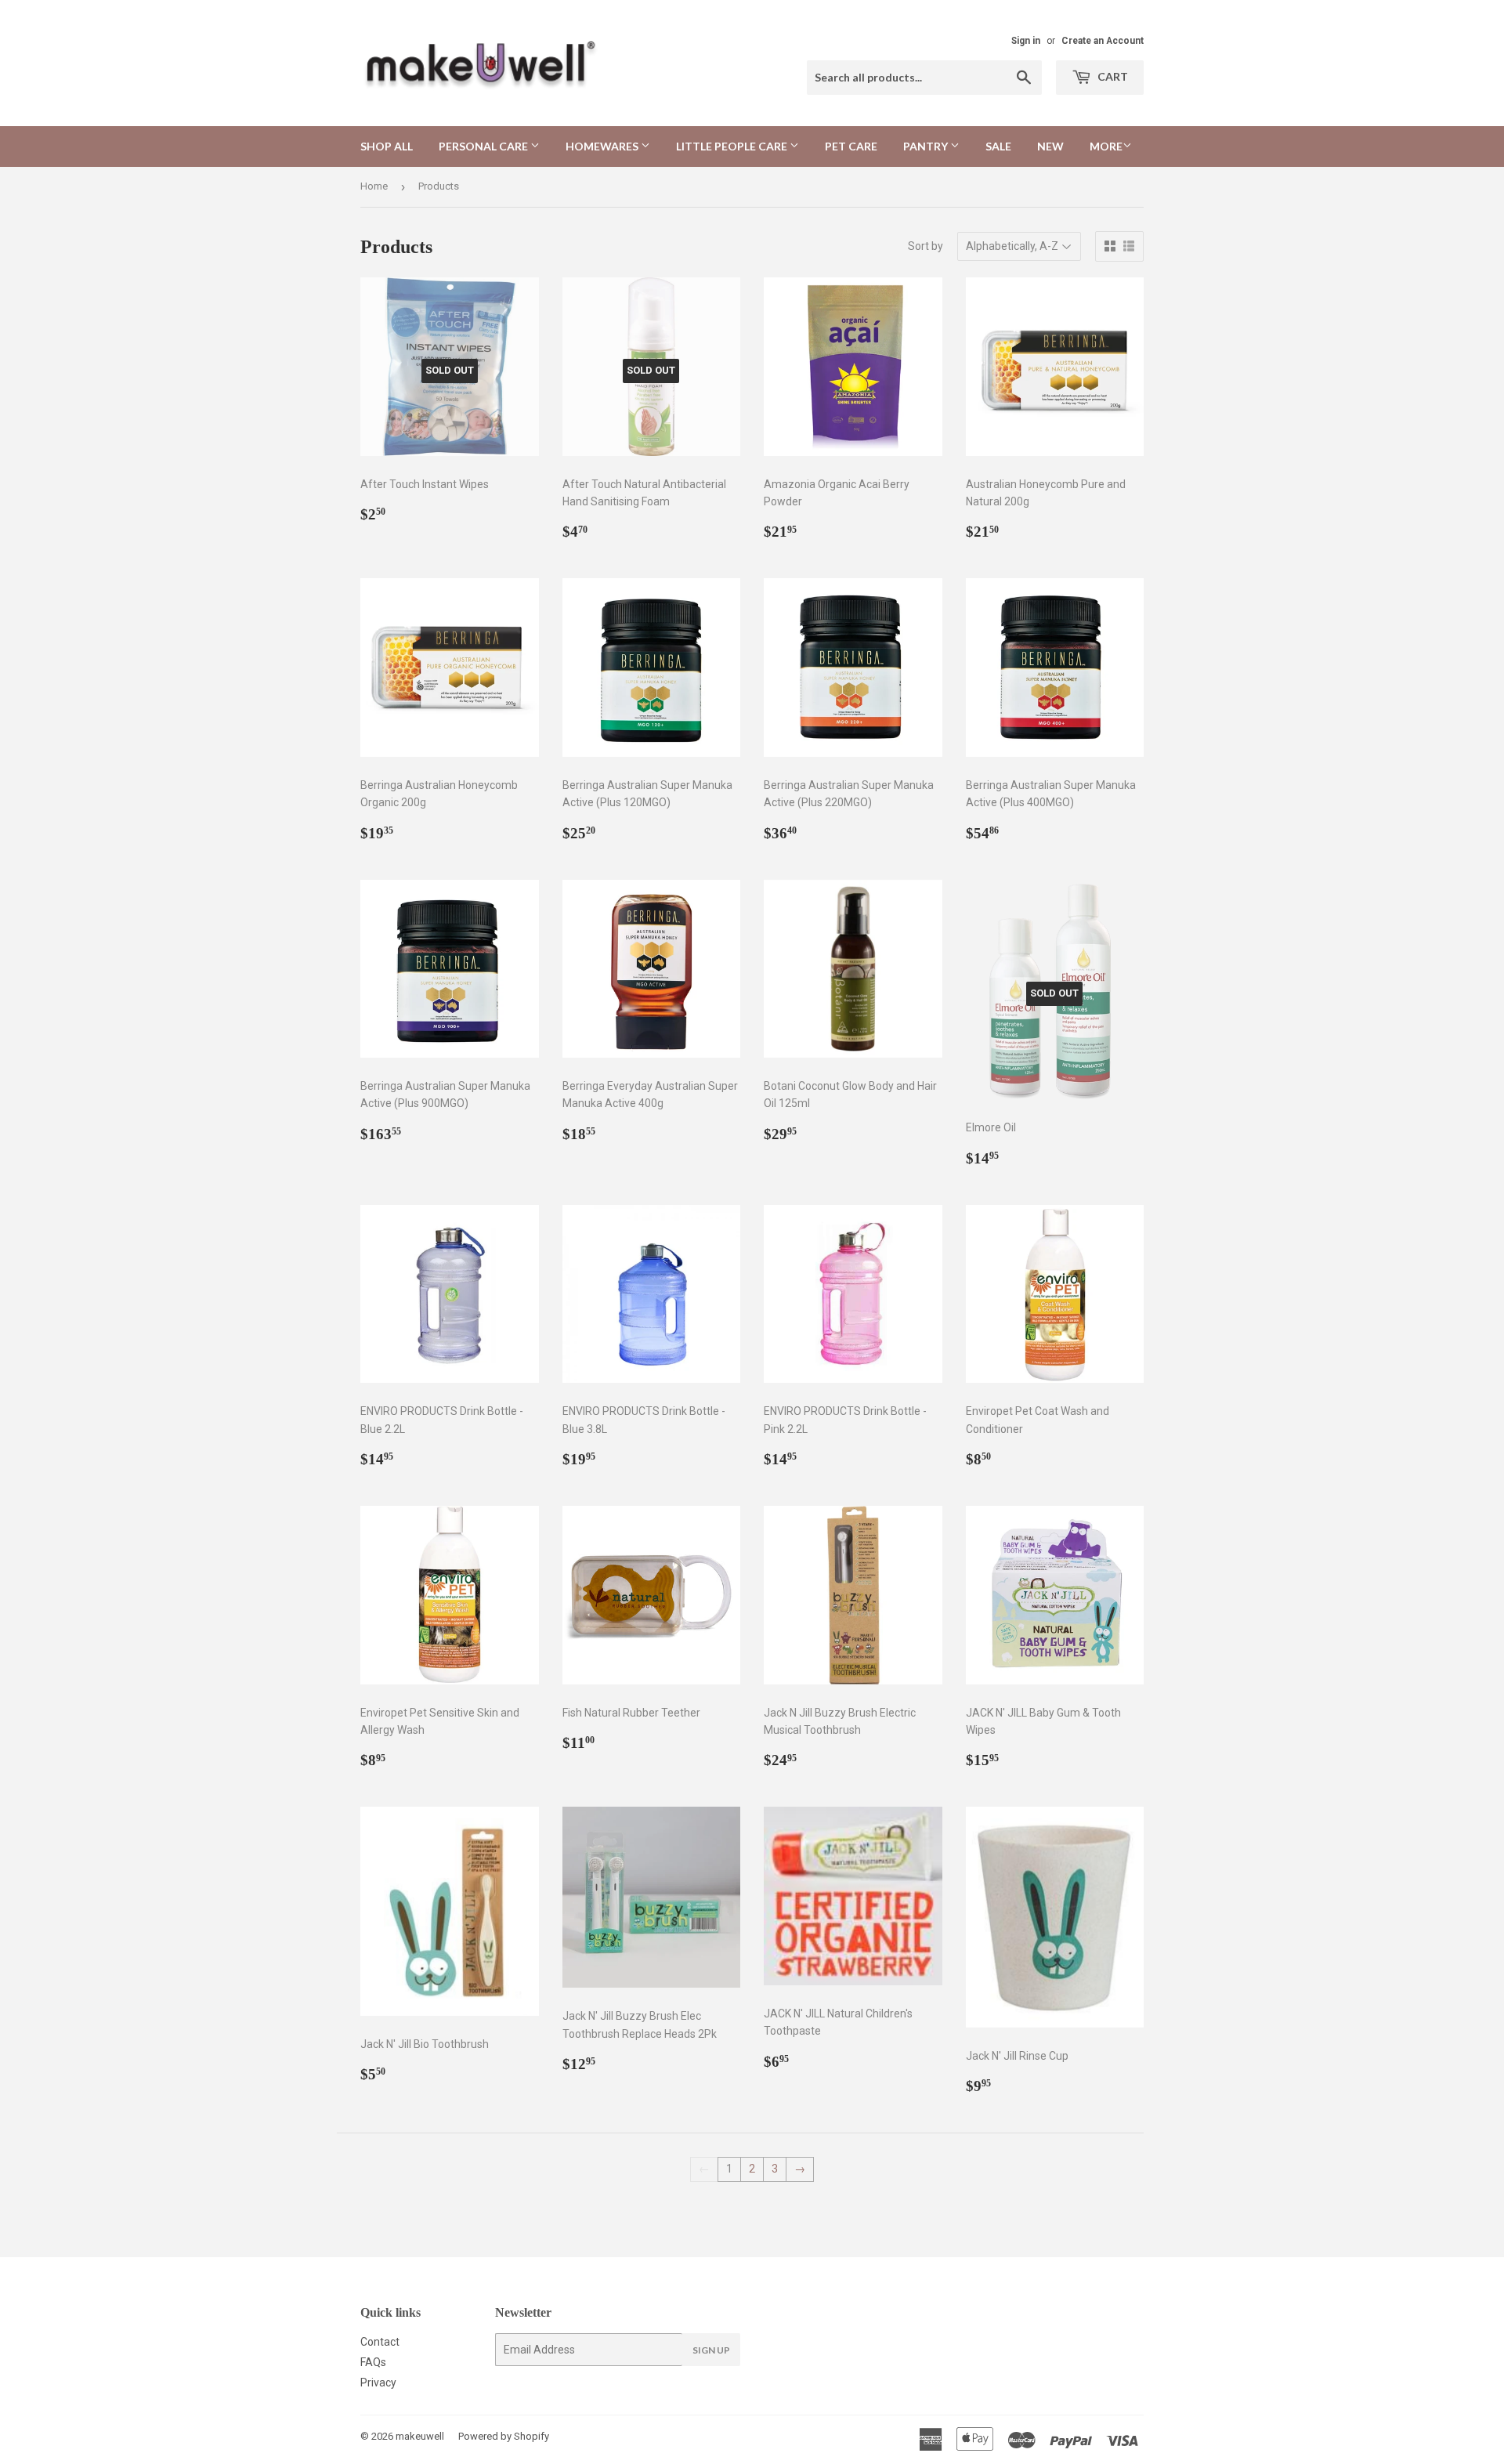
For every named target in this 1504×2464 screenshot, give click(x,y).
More (1106, 146)
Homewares (603, 146)
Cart (1112, 76)
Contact (380, 2342)
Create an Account (1103, 41)
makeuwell (420, 2436)
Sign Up (711, 2350)
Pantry (927, 146)
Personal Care (484, 146)
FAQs (373, 2362)
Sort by (926, 246)
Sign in (1026, 41)
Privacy (378, 2383)
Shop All (387, 146)
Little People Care (733, 146)
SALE (998, 146)
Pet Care (851, 146)
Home (374, 186)
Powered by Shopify (504, 2436)
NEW (1050, 146)
